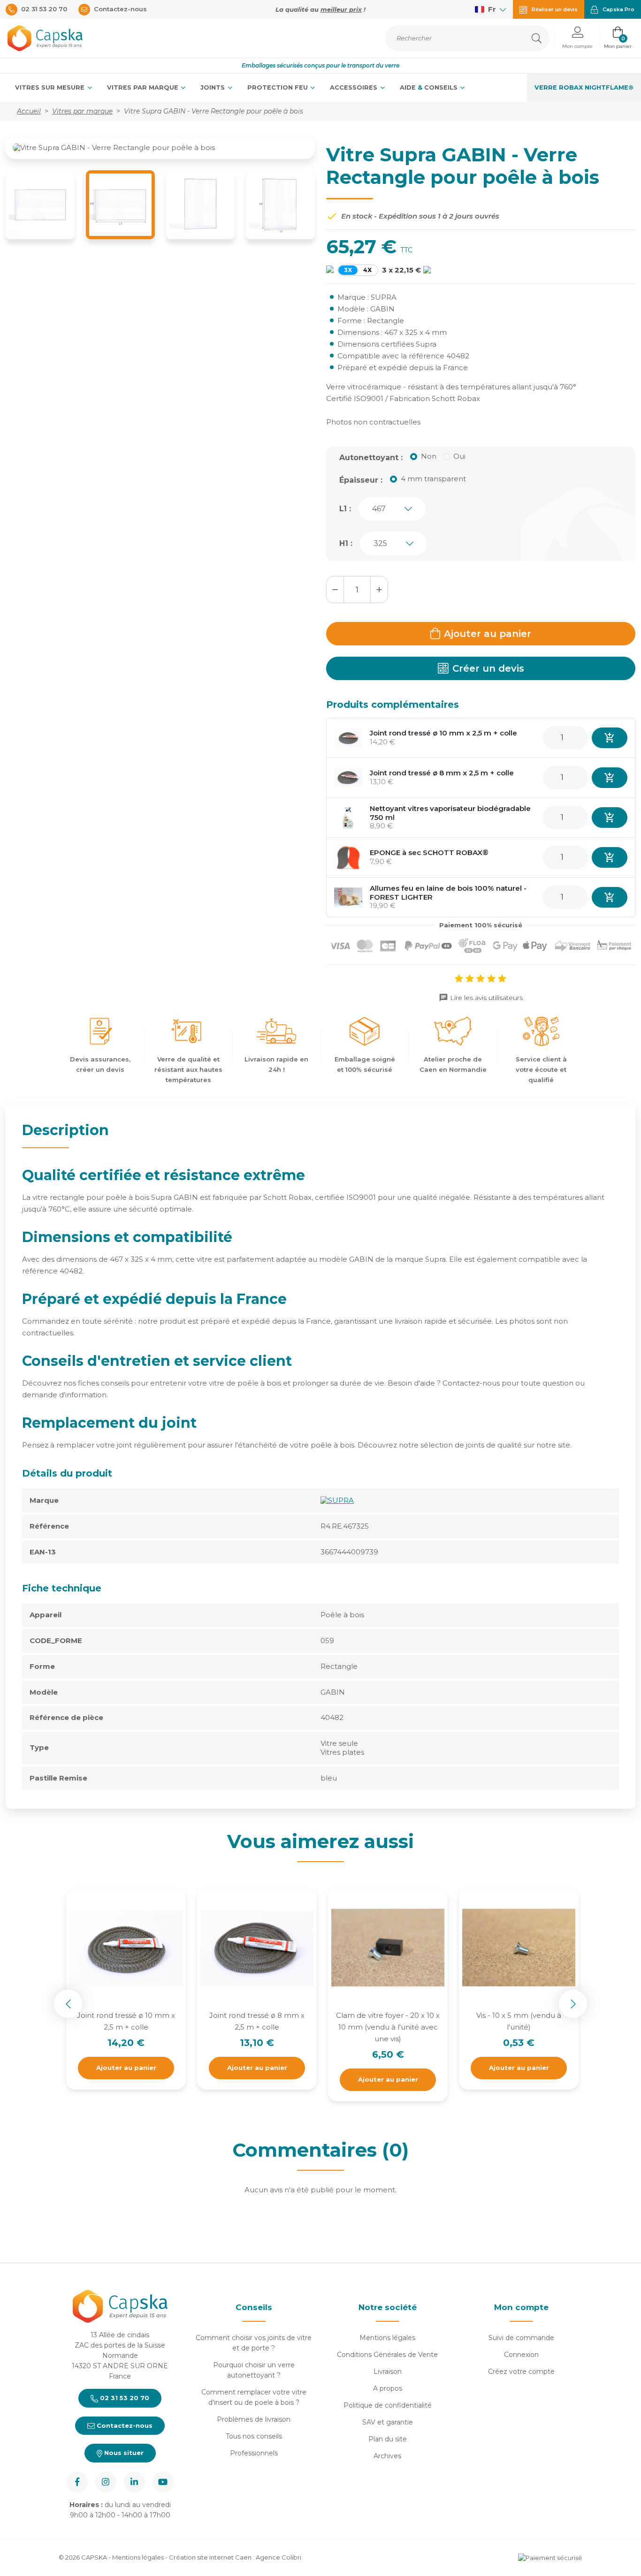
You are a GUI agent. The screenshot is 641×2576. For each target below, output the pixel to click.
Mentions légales (387, 2338)
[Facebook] (77, 2482)
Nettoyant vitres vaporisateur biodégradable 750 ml (450, 813)
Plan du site (388, 2439)
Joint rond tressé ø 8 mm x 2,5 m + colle (442, 773)
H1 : (346, 543)
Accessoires (355, 87)
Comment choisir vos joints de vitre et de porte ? (254, 2343)
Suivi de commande (521, 2338)
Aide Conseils (430, 87)
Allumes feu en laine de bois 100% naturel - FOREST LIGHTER (448, 893)
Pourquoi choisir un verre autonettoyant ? (254, 2370)
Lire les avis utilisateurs (486, 998)
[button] (577, 38)
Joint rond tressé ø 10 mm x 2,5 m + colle (443, 733)
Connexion (521, 2355)
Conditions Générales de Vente (387, 2355)
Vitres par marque (144, 87)
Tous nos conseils (254, 2436)
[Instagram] (106, 2482)
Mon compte (521, 2307)
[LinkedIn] (134, 2482)
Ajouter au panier (488, 634)
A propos (388, 2388)
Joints (214, 87)
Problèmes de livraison (254, 2419)
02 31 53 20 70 (124, 2398)
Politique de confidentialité (388, 2405)
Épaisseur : (361, 480)
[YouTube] (163, 2482)
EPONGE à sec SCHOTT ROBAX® (429, 852)
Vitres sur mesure (51, 87)
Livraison (388, 2371)
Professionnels (254, 2453)
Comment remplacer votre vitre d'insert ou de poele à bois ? (254, 2397)
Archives (387, 2456)
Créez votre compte (521, 2371)
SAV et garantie (388, 2422)
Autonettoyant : (371, 458)
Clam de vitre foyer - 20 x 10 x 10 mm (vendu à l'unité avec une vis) (388, 2027)
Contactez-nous (124, 2425)
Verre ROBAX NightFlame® (584, 87)
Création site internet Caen (211, 2557)
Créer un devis (488, 668)
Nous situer (123, 2453)
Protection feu (279, 87)
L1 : (345, 509)
